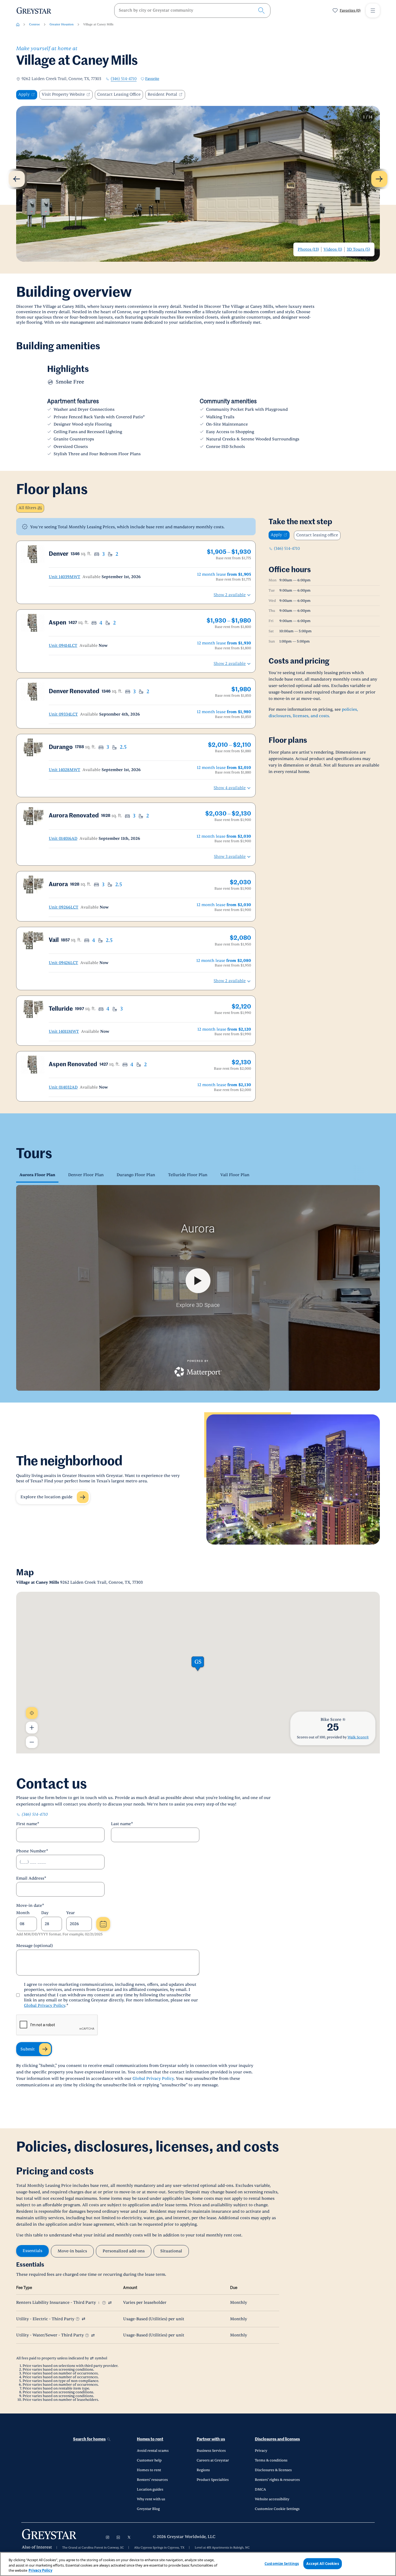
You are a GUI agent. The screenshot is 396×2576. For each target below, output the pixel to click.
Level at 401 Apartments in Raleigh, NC (222, 2548)
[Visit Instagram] (107, 2537)
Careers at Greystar (213, 2460)
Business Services (211, 2451)
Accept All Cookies (322, 2563)
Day (45, 1913)
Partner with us (211, 2439)
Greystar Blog (148, 2509)
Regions (203, 2470)
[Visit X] (129, 2537)
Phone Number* (32, 1851)
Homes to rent (150, 2439)
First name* (28, 1824)
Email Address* (31, 1878)
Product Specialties (213, 2480)
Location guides (150, 2489)
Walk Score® (358, 1737)
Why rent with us (151, 2499)
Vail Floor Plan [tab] (235, 1175)
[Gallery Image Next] (379, 179)
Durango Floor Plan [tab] (136, 1175)
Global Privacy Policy (45, 2006)
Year (71, 1913)
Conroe (34, 24)
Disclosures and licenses (277, 2439)
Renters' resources (152, 2480)
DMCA (260, 2489)
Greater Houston (62, 24)
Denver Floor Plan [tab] (86, 1175)
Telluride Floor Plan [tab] (188, 1175)
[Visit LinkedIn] (118, 2537)
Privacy (261, 2451)
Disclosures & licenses (273, 2470)
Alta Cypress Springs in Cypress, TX (159, 2548)
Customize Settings (282, 2563)
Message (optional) (34, 1946)
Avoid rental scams (153, 2451)
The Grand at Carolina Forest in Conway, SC (93, 2548)
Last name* (122, 1824)
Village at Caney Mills (98, 24)
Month (23, 1913)
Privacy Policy (40, 2570)
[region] (198, 2564)
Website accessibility (272, 2499)
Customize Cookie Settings (277, 2509)
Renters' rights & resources (277, 2480)
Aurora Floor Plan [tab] (37, 1175)
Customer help (149, 2460)
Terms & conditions (271, 2460)
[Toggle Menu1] (373, 11)
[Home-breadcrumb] (18, 25)
